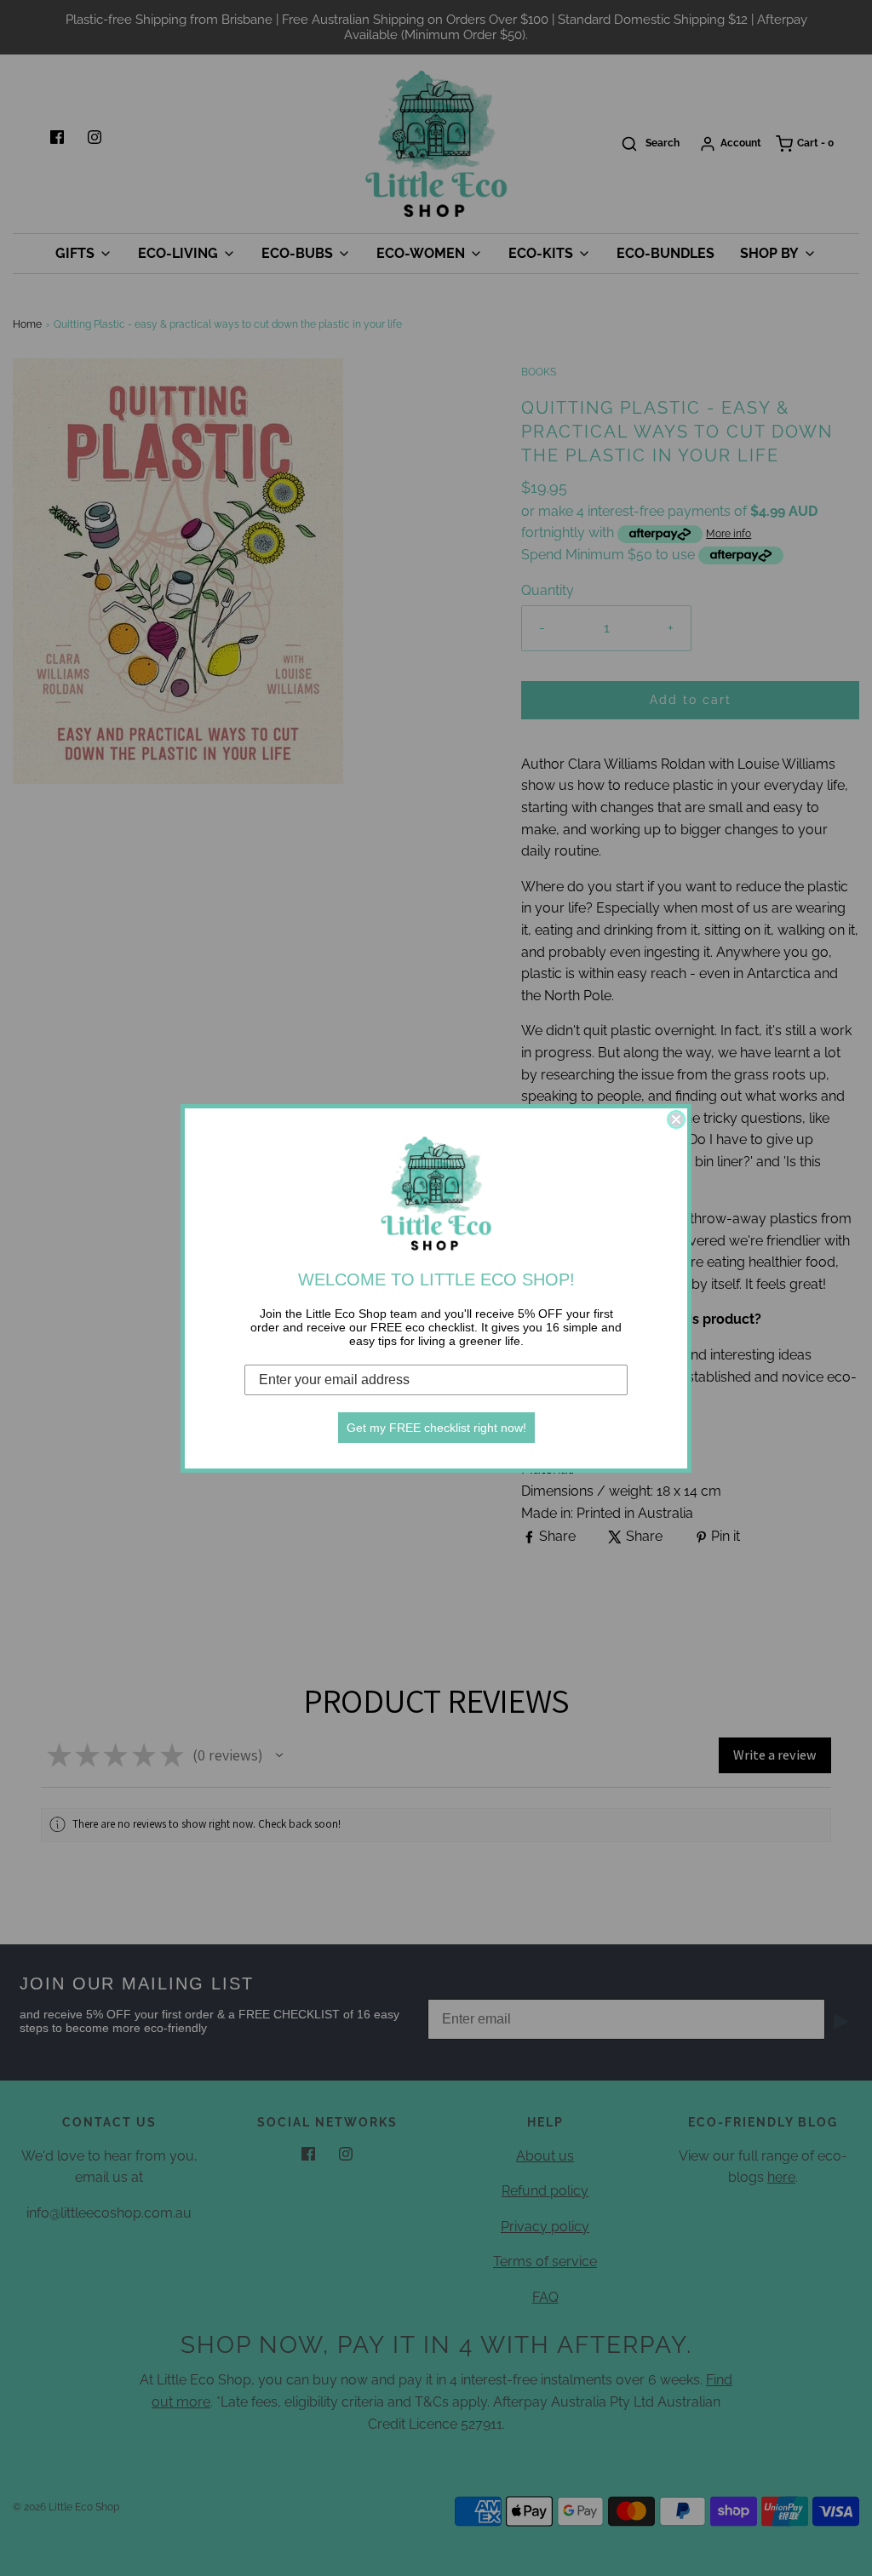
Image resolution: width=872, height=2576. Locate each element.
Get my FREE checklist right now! (436, 1428)
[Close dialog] (676, 1119)
